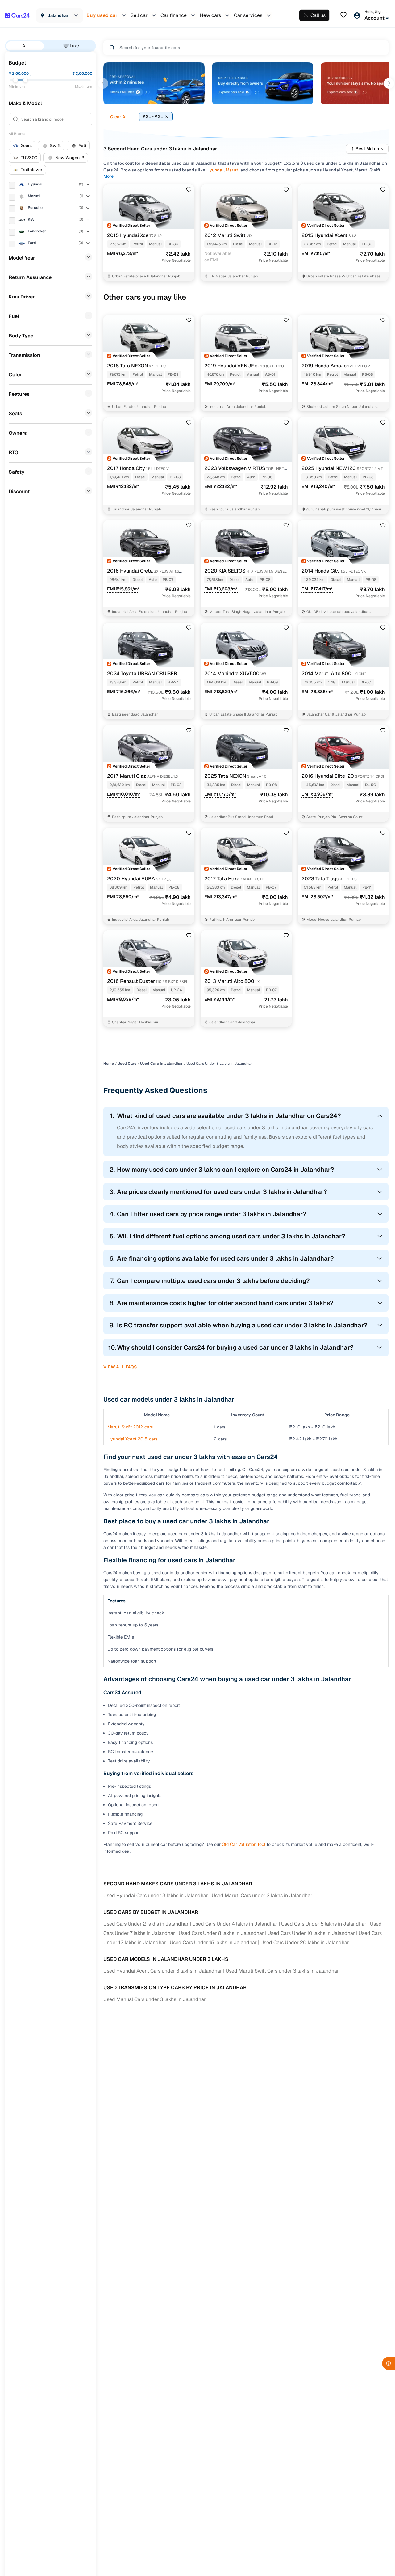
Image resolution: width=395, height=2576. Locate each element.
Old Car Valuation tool (244, 1844)
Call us (318, 15)
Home (109, 1064)
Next (389, 83)
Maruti (233, 170)
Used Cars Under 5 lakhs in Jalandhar (324, 1924)
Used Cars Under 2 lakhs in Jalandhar (146, 1924)
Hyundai (215, 170)
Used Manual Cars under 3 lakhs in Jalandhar (155, 1999)
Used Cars (127, 1064)
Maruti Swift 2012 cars (130, 1427)
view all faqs (120, 1367)
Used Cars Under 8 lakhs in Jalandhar (221, 1933)
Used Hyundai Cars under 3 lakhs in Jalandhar (156, 1895)
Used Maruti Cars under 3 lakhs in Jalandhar (262, 1895)
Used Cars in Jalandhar (161, 1064)
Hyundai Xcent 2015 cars (132, 1439)
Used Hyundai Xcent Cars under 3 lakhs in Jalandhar (163, 1971)
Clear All (119, 117)
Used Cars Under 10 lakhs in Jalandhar (311, 1933)
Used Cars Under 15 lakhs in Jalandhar (213, 1942)
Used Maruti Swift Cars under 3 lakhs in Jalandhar (282, 1971)
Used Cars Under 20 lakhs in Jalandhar (305, 1942)
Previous (103, 83)
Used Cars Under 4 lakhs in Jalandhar (235, 1924)
